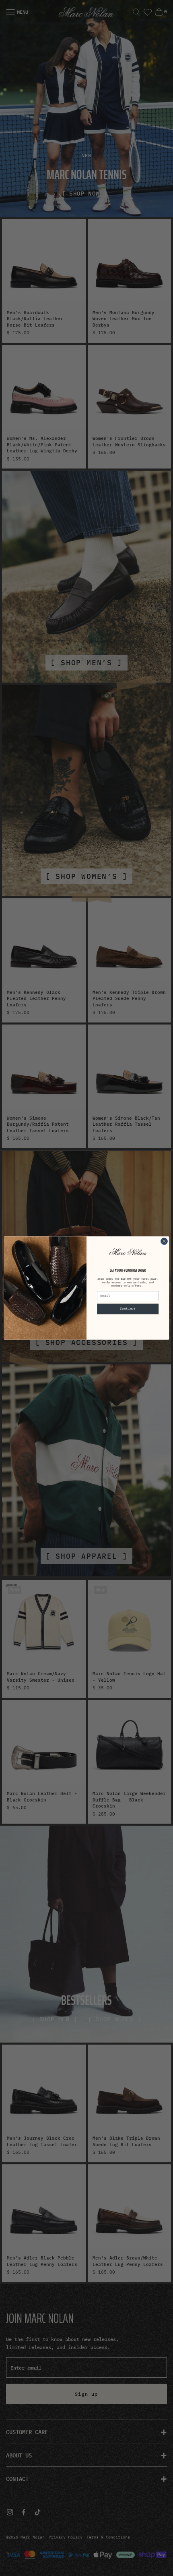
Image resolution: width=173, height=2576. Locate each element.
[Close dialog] (164, 1241)
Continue (128, 1309)
